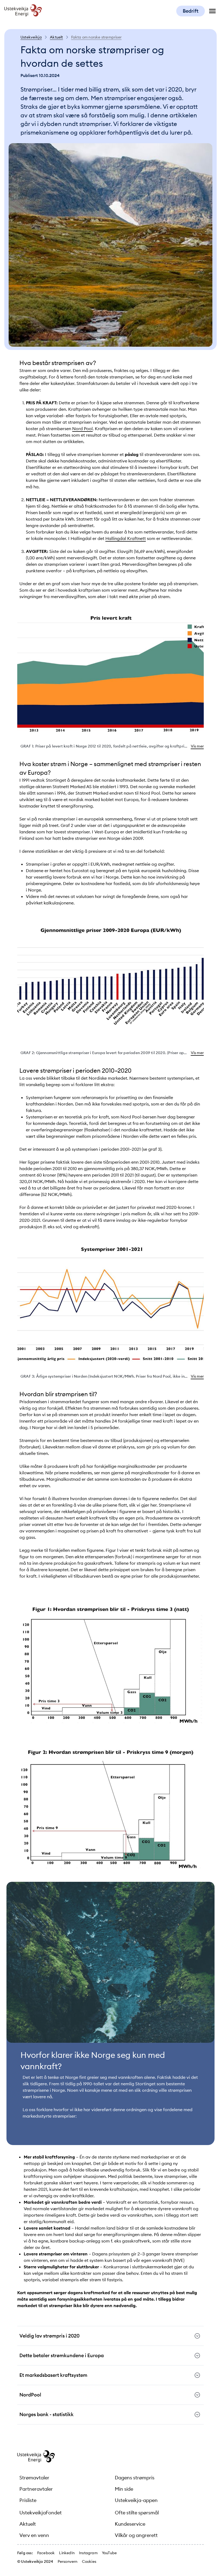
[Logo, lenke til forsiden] (23, 15)
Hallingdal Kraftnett (126, 538)
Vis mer (197, 746)
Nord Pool (82, 429)
